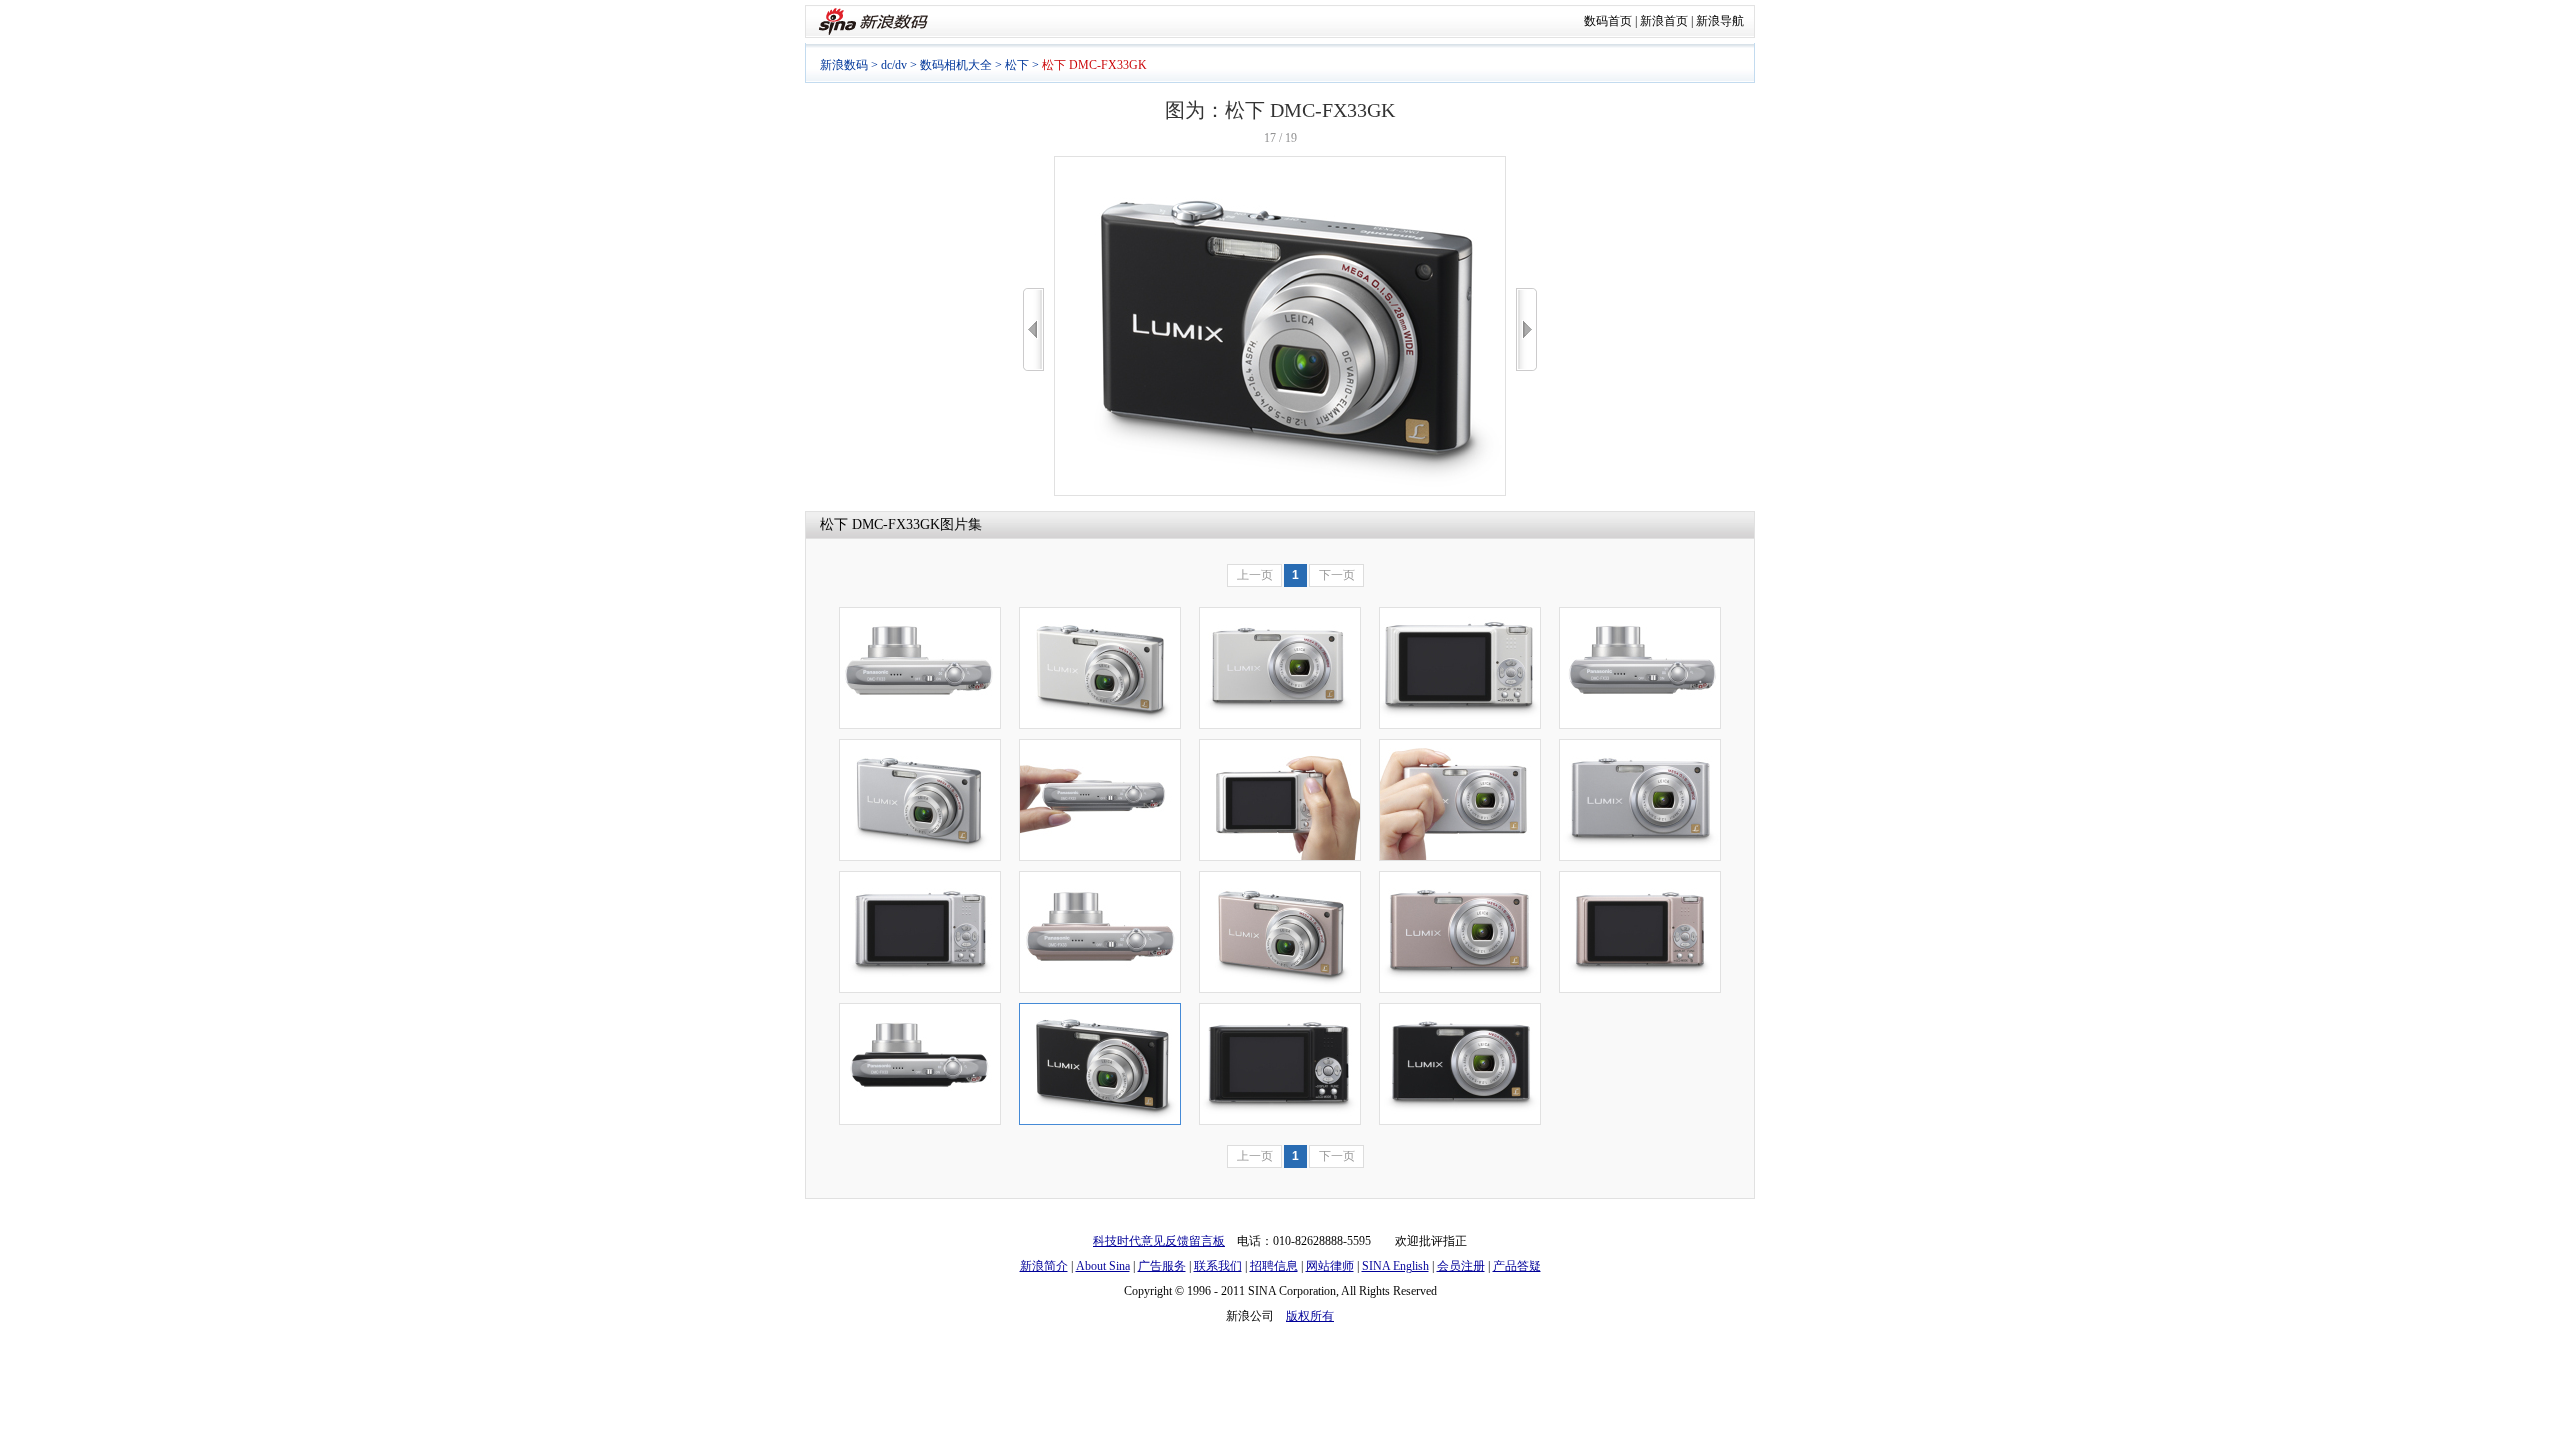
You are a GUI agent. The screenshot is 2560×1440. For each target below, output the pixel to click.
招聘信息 (1274, 1266)
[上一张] (1033, 329)
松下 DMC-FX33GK (880, 524)
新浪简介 (1044, 1266)
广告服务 (1162, 1266)
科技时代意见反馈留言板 (1159, 1241)
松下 (1017, 65)
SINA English (1395, 1266)
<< (1033, 329)
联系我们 (1218, 1266)
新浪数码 (844, 65)
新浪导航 (1720, 21)
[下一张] (1526, 329)
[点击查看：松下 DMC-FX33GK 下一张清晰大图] (1280, 492)
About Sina (1103, 1266)
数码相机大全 (956, 65)
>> (1526, 329)
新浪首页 (1664, 21)
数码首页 (1608, 21)
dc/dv (894, 65)
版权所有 (1310, 1316)
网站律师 (1330, 1266)
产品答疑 (1517, 1266)
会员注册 (1461, 1266)
